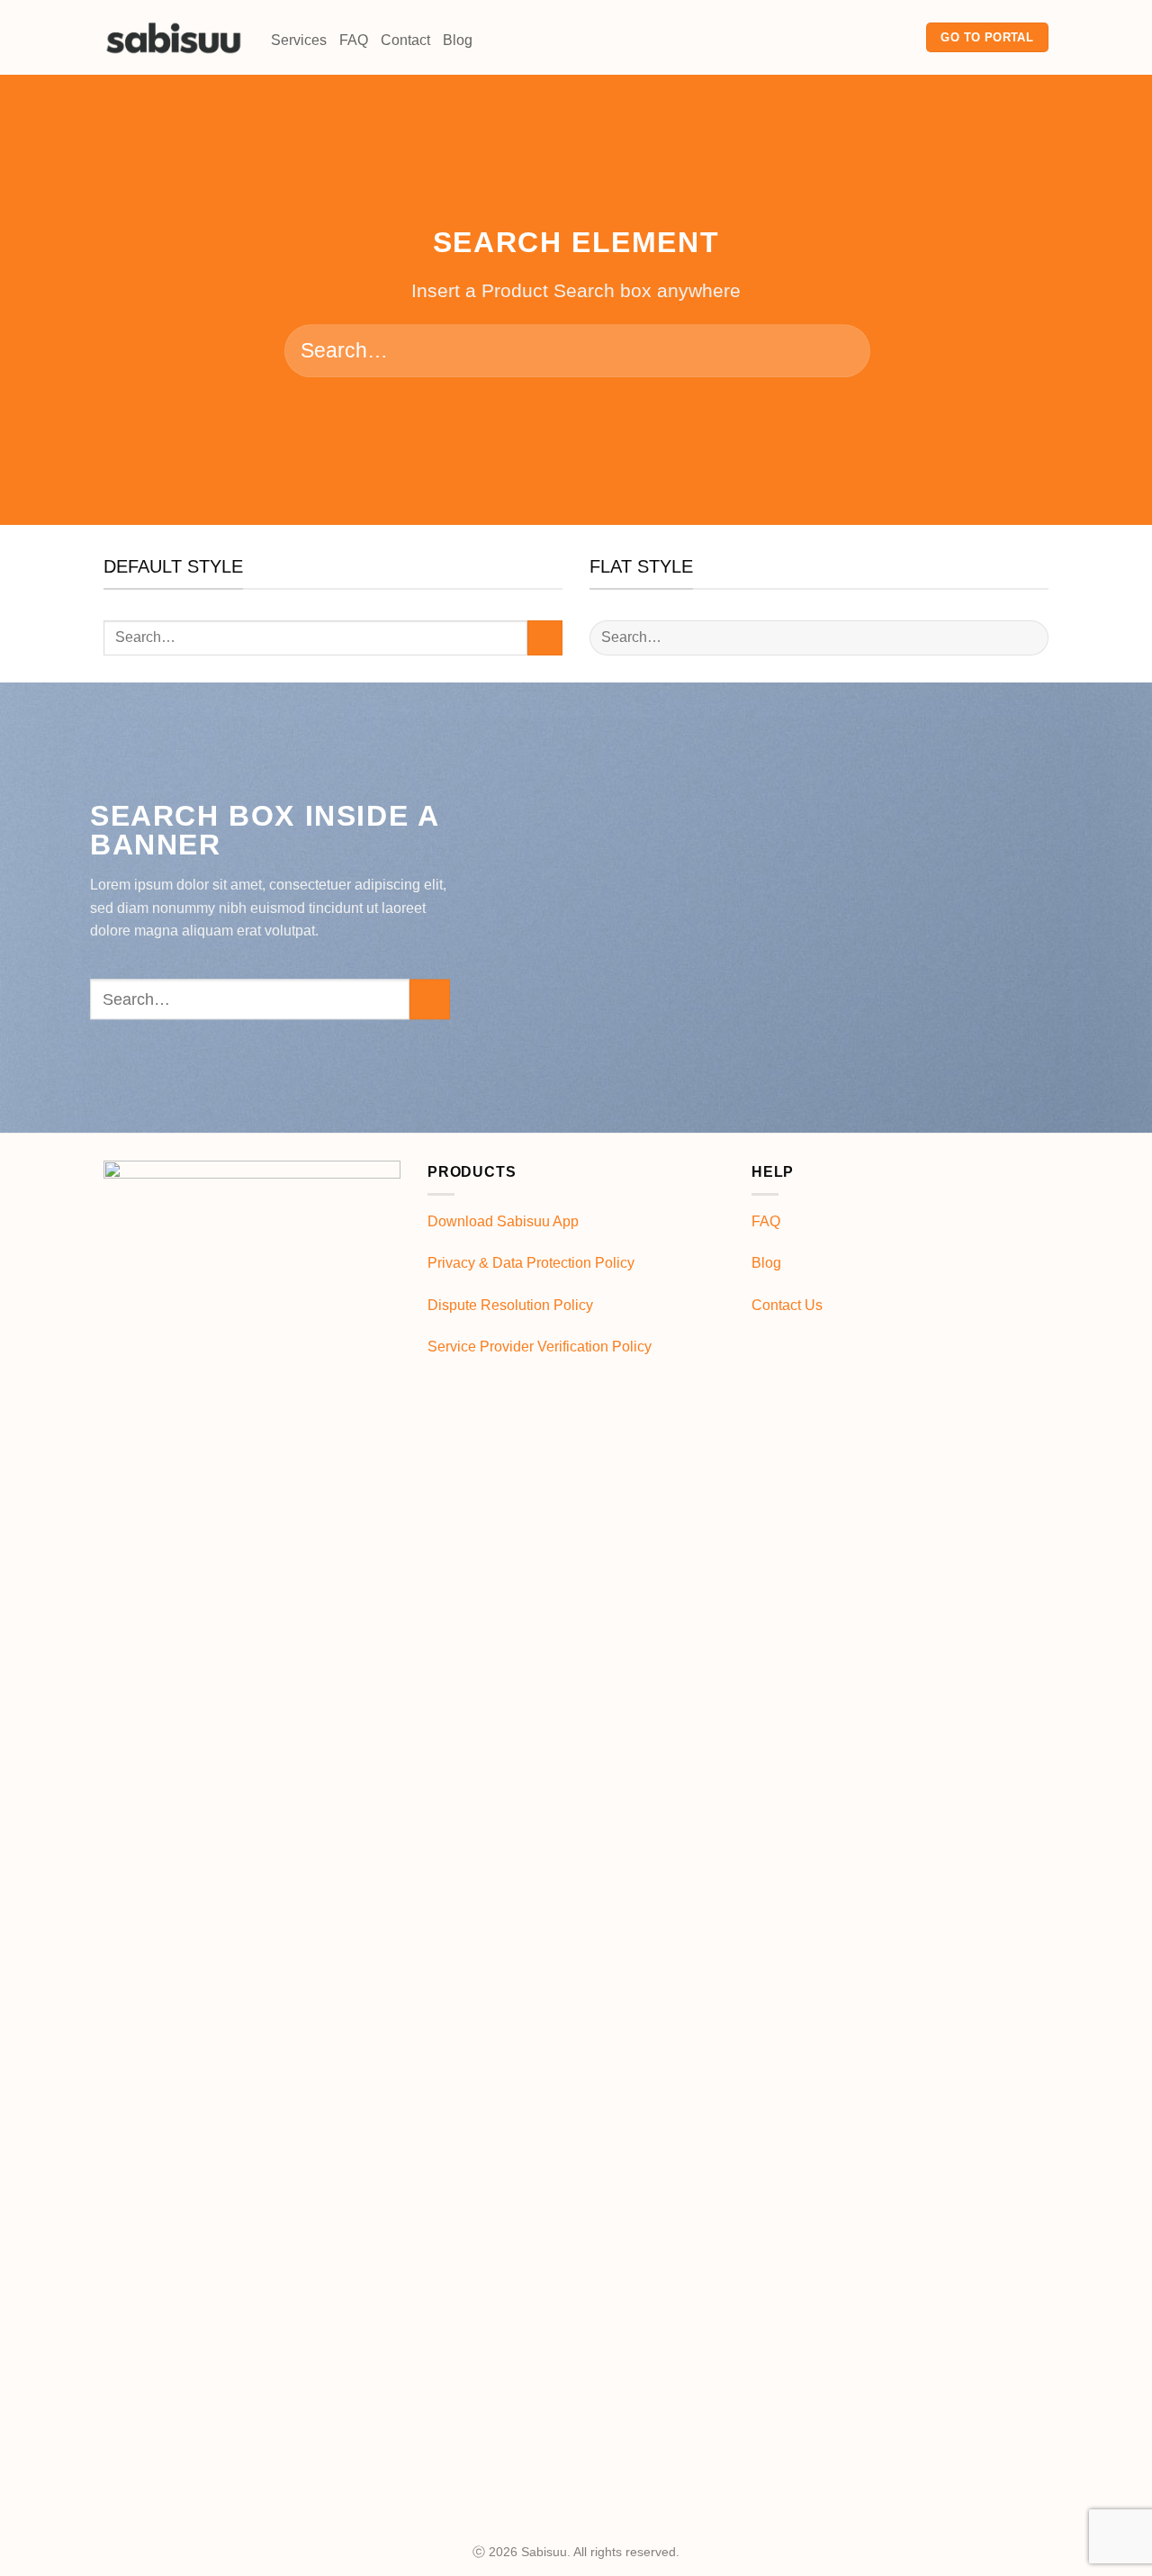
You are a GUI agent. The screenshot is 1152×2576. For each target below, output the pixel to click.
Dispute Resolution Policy (510, 1305)
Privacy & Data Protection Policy (531, 1263)
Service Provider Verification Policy (540, 1347)
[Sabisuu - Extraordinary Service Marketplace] (174, 37)
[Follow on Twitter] (901, 37)
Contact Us (787, 1305)
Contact (405, 40)
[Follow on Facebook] (854, 37)
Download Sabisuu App (503, 1221)
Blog (458, 40)
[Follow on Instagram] (877, 37)
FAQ (354, 40)
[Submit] (838, 351)
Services (299, 40)
